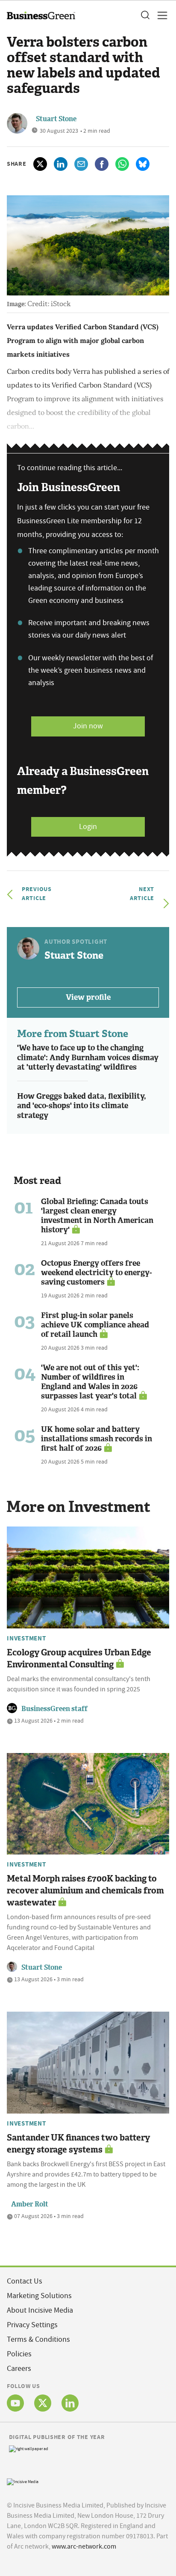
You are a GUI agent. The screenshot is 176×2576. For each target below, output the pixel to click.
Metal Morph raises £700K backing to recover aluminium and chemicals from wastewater (85, 1890)
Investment (26, 1638)
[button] (145, 15)
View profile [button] (88, 997)
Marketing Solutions (39, 2296)
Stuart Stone (56, 119)
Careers (19, 2369)
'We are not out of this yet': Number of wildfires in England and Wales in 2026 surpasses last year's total (90, 1382)
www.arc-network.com (84, 2546)
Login (88, 827)
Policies (19, 2354)
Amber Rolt (30, 2204)
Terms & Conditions (38, 2339)
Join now (88, 726)
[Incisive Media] (23, 2481)
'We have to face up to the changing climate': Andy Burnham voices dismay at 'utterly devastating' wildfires (88, 1057)
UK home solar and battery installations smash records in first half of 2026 (97, 1439)
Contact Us (25, 2281)
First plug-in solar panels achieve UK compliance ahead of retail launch (95, 1325)
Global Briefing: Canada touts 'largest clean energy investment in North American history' (97, 1216)
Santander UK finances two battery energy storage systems (78, 2144)
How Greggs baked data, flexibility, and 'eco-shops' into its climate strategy (82, 1106)
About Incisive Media (40, 2310)
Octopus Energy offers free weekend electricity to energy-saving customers (97, 1273)
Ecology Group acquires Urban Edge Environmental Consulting (79, 1658)
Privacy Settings (32, 2325)
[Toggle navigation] (160, 15)
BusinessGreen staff (54, 1709)
